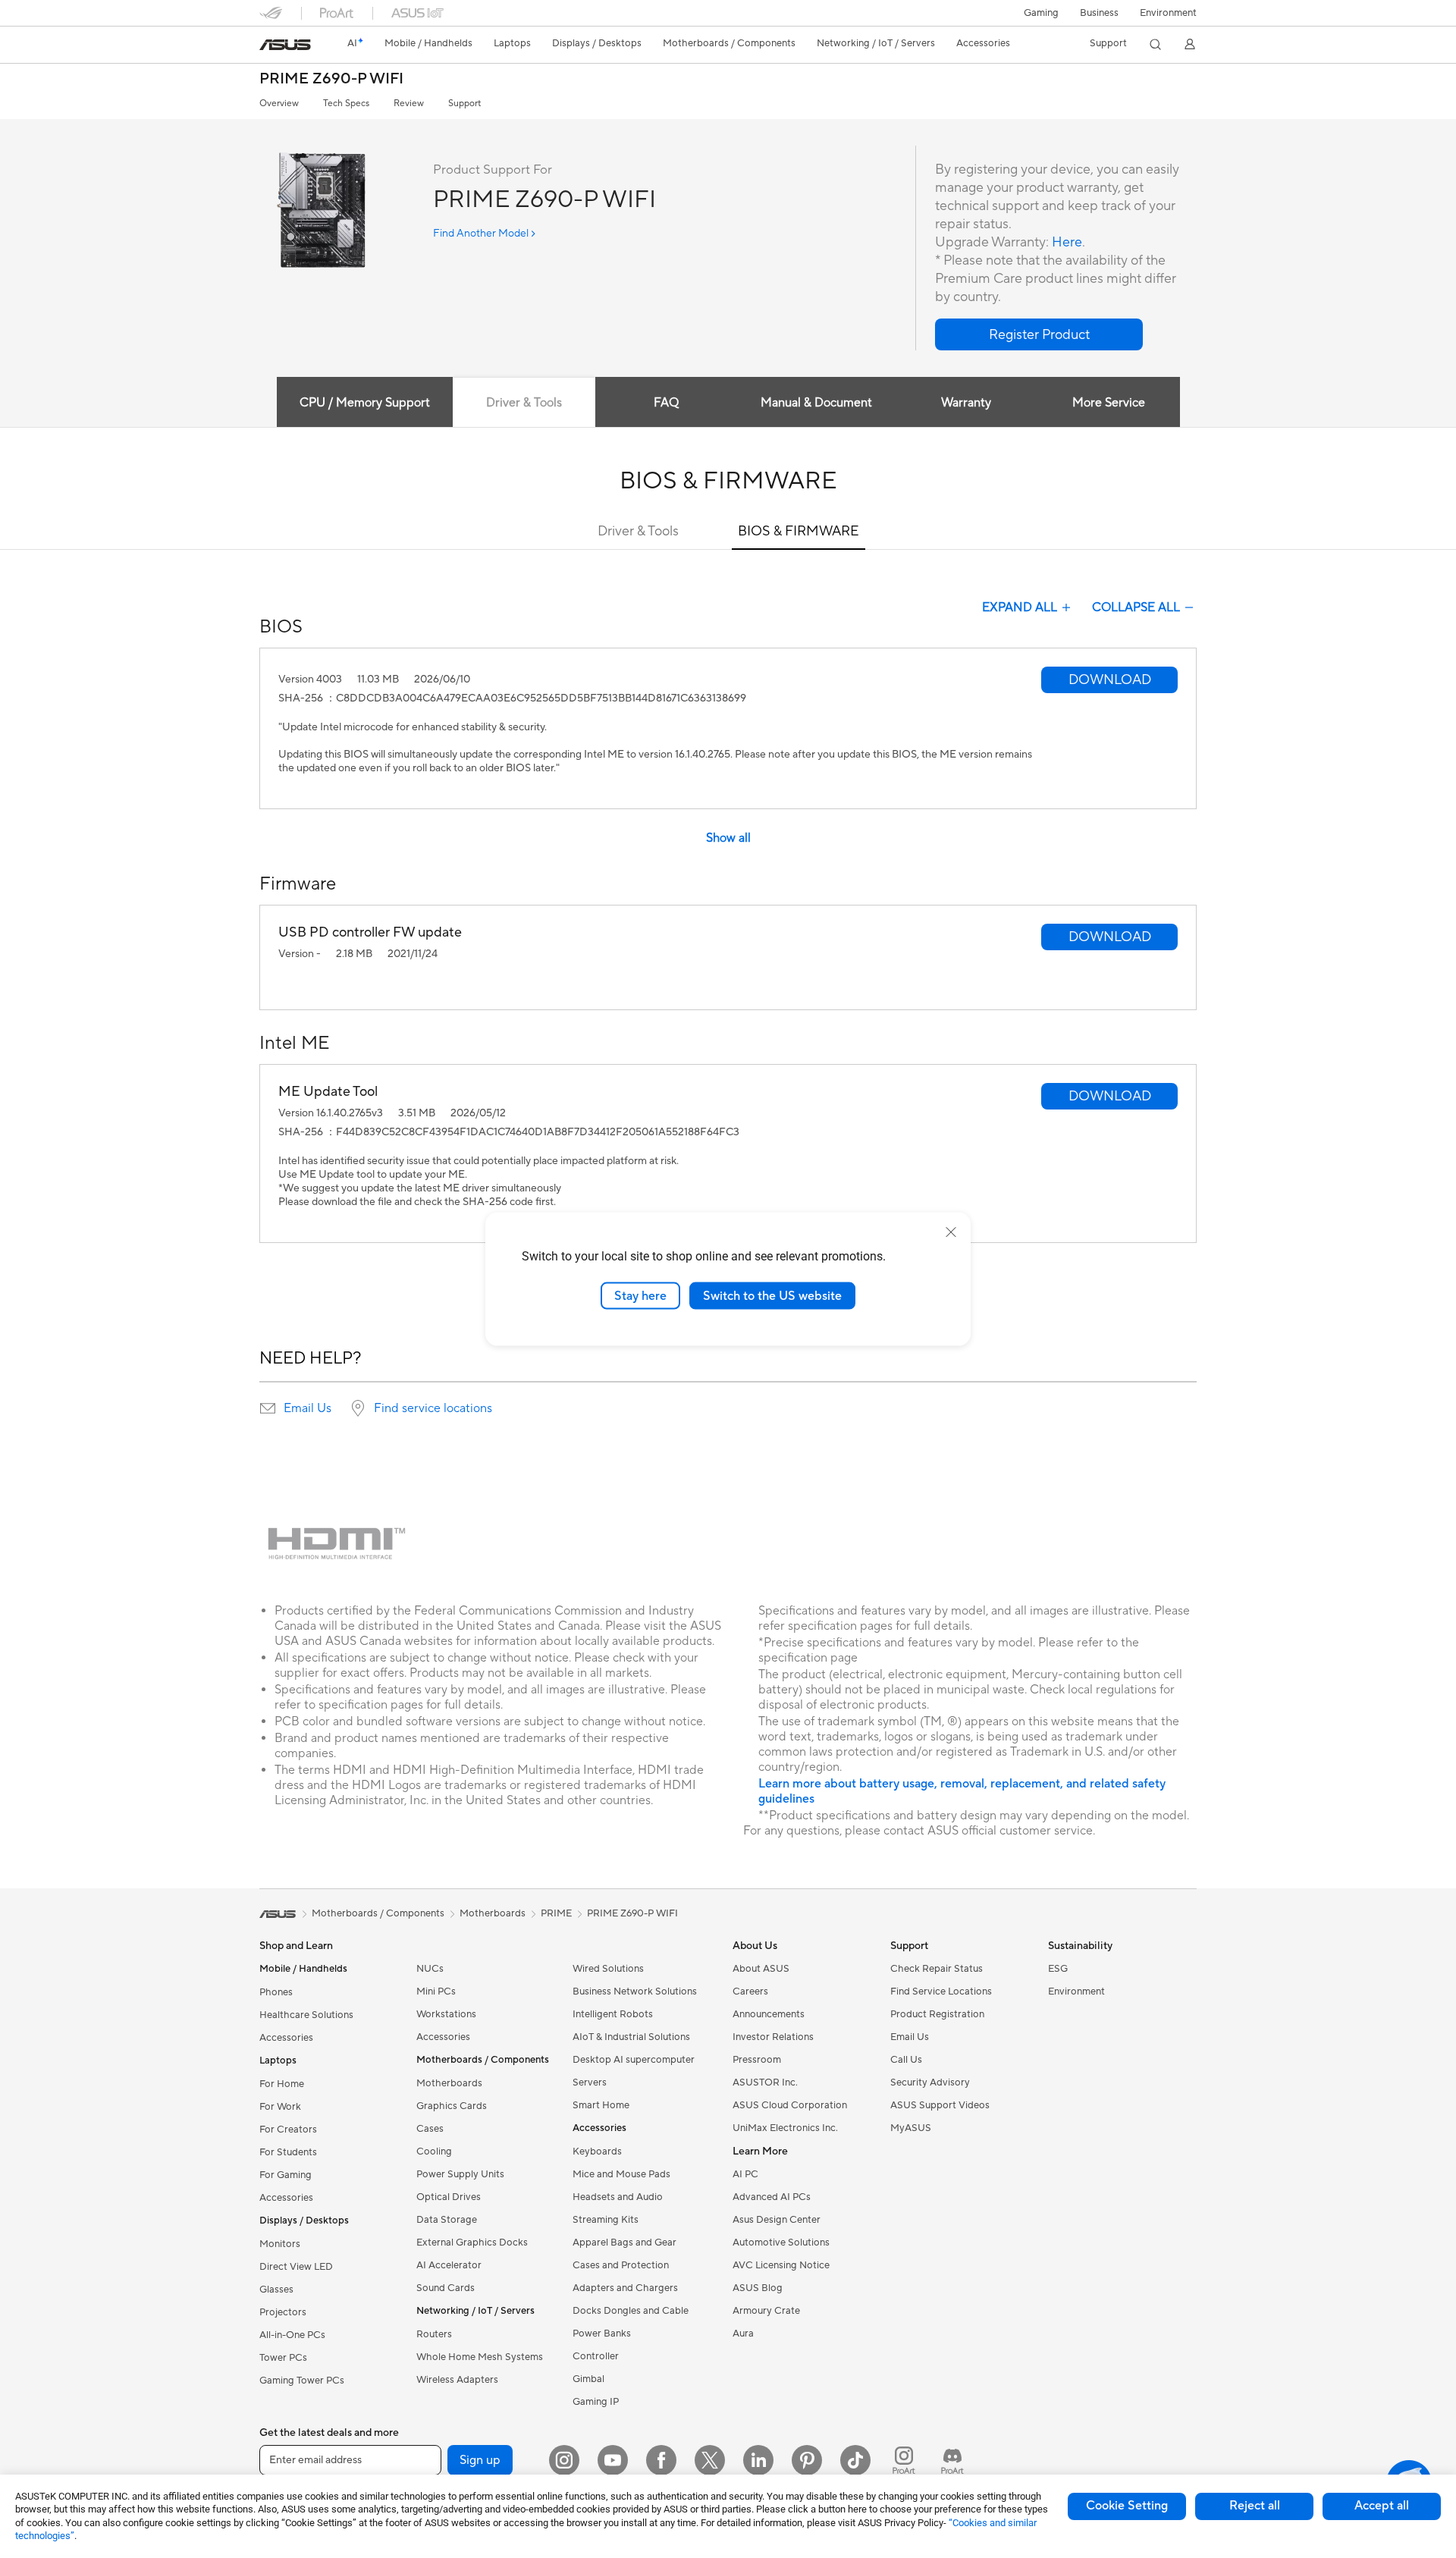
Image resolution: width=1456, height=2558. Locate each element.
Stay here (640, 1295)
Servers (590, 2082)
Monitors (280, 2244)
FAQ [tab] (666, 403)
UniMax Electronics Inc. (785, 2128)
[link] (285, 45)
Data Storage (447, 2220)
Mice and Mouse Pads (621, 2174)
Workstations (446, 2014)
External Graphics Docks (472, 2243)
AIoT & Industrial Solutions (631, 2037)
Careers (750, 1991)
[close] (951, 1232)
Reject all (1255, 2506)
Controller (596, 2356)
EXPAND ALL (1020, 607)
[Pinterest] (807, 2460)
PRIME (556, 1913)
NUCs (430, 1969)
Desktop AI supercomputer (634, 2060)
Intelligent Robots (613, 2014)
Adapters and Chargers (625, 2288)
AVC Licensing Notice (781, 2265)
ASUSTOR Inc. (765, 2082)
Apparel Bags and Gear (624, 2243)
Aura (743, 2334)
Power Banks (602, 2334)
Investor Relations (773, 2037)
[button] (1041, 13)
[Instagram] (564, 2460)
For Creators (288, 2130)
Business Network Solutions (635, 1991)
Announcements (769, 2014)
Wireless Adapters (457, 2380)
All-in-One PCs (292, 2335)
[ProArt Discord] (952, 2460)
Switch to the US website (772, 1295)
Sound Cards (446, 2288)
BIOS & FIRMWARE (799, 531)
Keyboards (597, 2152)
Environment (1168, 13)
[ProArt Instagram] (904, 2460)
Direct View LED (296, 2267)
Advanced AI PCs (772, 2197)
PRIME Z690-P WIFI (331, 79)
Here (1067, 242)
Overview (279, 104)
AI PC (745, 2174)
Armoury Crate (766, 2311)
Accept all (1382, 2506)
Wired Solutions (608, 1969)
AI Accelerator (449, 2265)
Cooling (434, 2152)
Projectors (283, 2312)
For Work (280, 2107)
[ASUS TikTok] (855, 2460)
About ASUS (761, 1969)
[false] (1039, 334)
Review (409, 104)
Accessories (286, 2038)
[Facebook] (661, 2460)
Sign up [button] (480, 2460)
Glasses (276, 2290)
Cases (430, 2129)
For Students (288, 2152)
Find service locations (433, 1408)
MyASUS (911, 2128)
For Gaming (286, 2175)
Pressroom (757, 2060)
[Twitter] (710, 2460)
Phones (276, 1992)
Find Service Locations (941, 1991)
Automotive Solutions (781, 2243)
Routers (434, 2334)
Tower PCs (283, 2358)
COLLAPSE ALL (1136, 607)
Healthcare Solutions (306, 2015)
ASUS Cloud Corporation (790, 2105)
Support (464, 104)
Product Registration (937, 2014)
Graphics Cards (452, 2106)
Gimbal (588, 2379)
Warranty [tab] (966, 403)
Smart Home (601, 2105)
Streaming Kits (606, 2220)
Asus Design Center (777, 2220)
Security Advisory (930, 2082)
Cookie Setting (1127, 2506)
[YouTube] (613, 2460)
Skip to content (268, 47)
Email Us (308, 1408)
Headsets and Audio (618, 2197)
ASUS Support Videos (940, 2105)
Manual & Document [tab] (816, 403)
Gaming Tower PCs (302, 2381)
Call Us (906, 2060)
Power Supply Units (460, 2174)
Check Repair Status (937, 1969)
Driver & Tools (638, 531)
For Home (282, 2084)
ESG (1058, 1969)
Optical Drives (449, 2197)
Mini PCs (436, 1991)
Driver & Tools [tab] (524, 403)
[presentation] (268, 1408)
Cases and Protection (621, 2265)
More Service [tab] (1109, 403)
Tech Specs (346, 104)
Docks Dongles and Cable (631, 2311)
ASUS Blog (758, 2288)
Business (1099, 13)
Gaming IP (596, 2402)
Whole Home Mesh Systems (480, 2357)
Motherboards (449, 2083)
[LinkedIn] (758, 2460)
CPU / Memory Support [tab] (365, 403)
